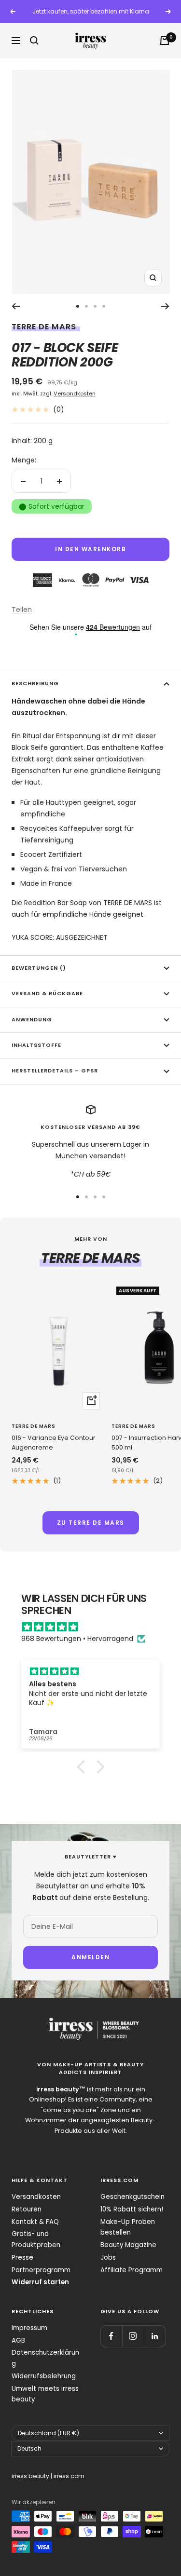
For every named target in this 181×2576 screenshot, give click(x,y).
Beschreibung (35, 684)
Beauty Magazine (128, 2245)
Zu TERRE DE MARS (91, 1523)
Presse (22, 2257)
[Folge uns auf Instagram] (133, 2336)
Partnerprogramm (41, 2270)
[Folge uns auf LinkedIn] (155, 2336)
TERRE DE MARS (44, 327)
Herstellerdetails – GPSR (55, 1071)
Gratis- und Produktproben (36, 2239)
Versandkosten (75, 393)
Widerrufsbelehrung (44, 2376)
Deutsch (29, 2448)
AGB (18, 2340)
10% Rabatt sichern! (132, 2209)
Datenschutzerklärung (45, 2358)
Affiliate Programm (132, 2270)
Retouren (27, 2209)
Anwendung (32, 1020)
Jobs (108, 2257)
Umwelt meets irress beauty (45, 2394)
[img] (95, 1627)
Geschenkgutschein (132, 2197)
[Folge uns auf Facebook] (111, 2336)
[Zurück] (16, 306)
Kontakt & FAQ (35, 2222)
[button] (83, 1767)
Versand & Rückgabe (47, 994)
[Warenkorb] (165, 41)
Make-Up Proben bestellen (128, 2227)
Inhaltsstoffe (36, 1045)
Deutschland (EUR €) (49, 2433)
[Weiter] (165, 306)
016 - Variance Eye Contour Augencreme (54, 1443)
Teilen (22, 610)
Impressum (29, 2328)
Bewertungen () (39, 968)
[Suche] (34, 41)
